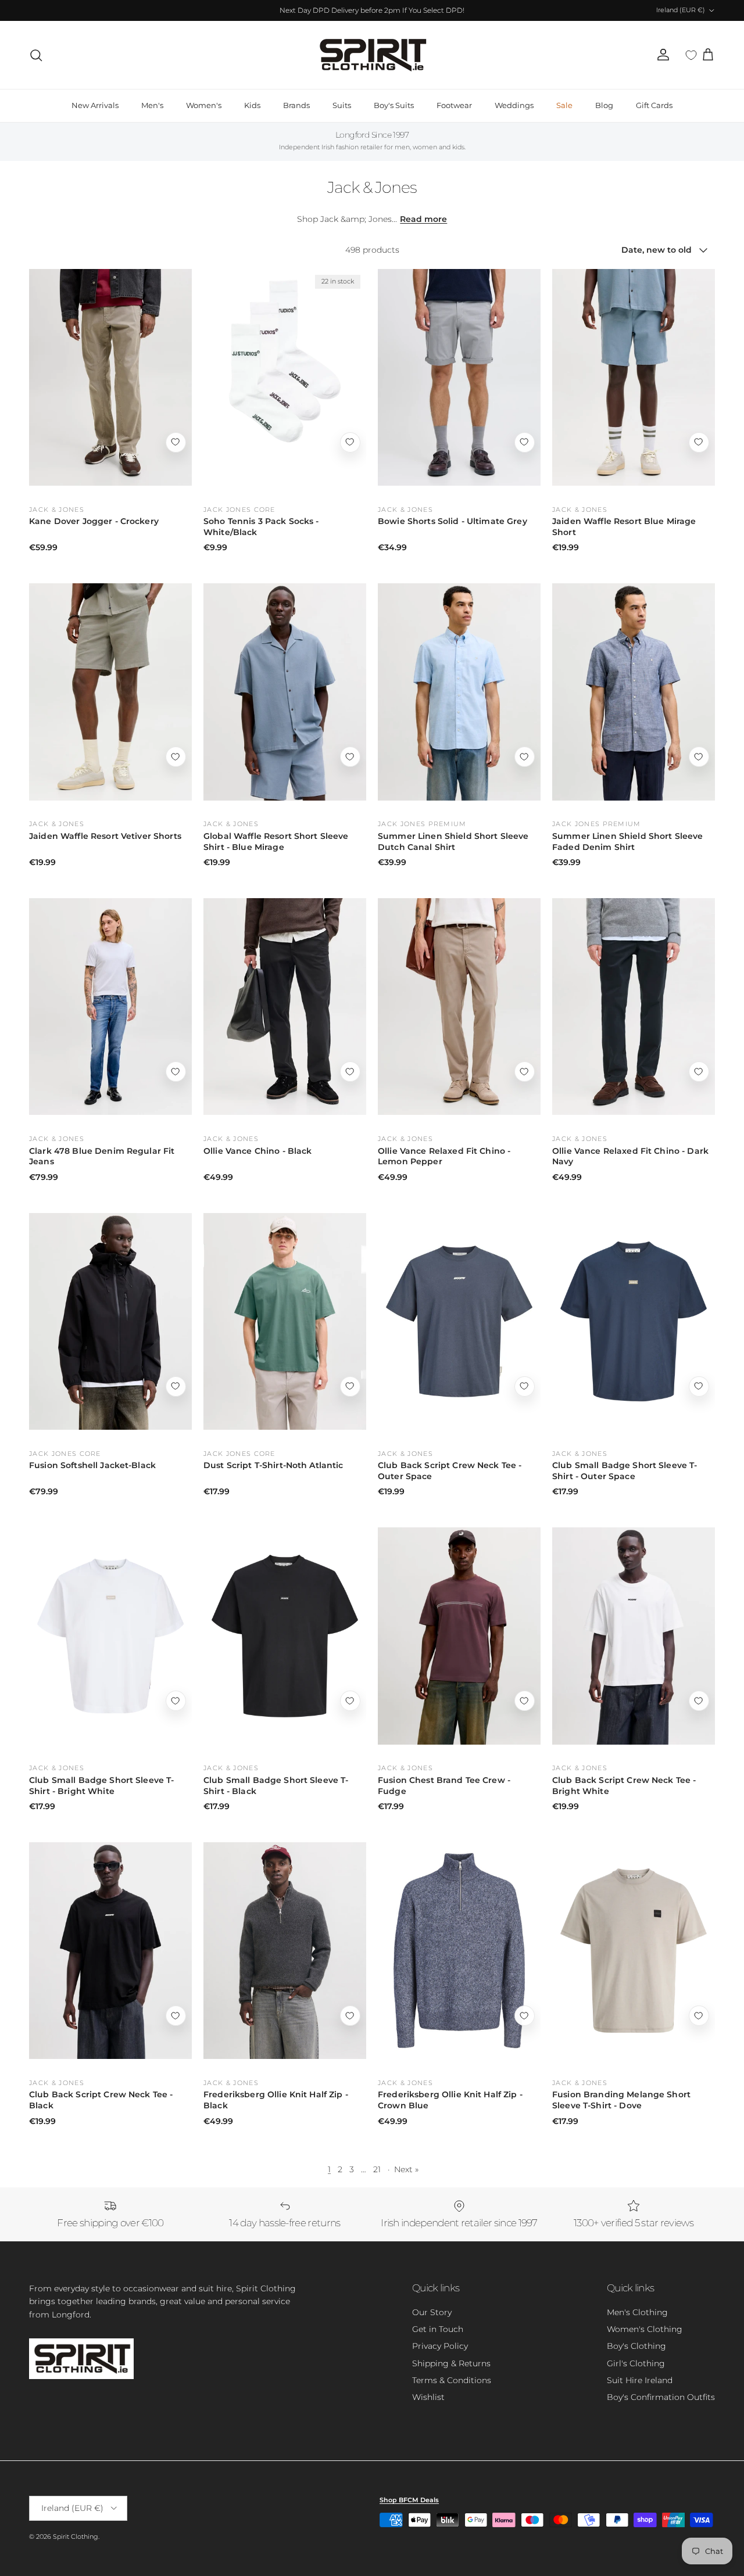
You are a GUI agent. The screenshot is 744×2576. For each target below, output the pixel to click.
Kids (252, 105)
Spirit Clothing (76, 2536)
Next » (406, 2169)
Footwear (454, 105)
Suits (342, 105)
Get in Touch (438, 2329)
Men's (152, 105)
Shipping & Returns (451, 2363)
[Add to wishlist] (176, 442)
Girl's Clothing (636, 2363)
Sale (564, 105)
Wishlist (428, 2397)
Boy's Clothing (636, 2346)
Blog (604, 105)
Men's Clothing (637, 2312)
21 (377, 2169)
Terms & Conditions (452, 2380)
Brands (296, 105)
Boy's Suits (394, 105)
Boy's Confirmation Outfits (661, 2397)
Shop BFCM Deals (409, 2500)
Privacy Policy (440, 2346)
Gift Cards (654, 105)
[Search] (36, 55)
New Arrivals (95, 105)
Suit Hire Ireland (640, 2380)
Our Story (432, 2312)
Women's (204, 105)
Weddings (514, 105)
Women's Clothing (645, 2329)
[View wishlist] (691, 55)
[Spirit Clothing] (372, 55)
